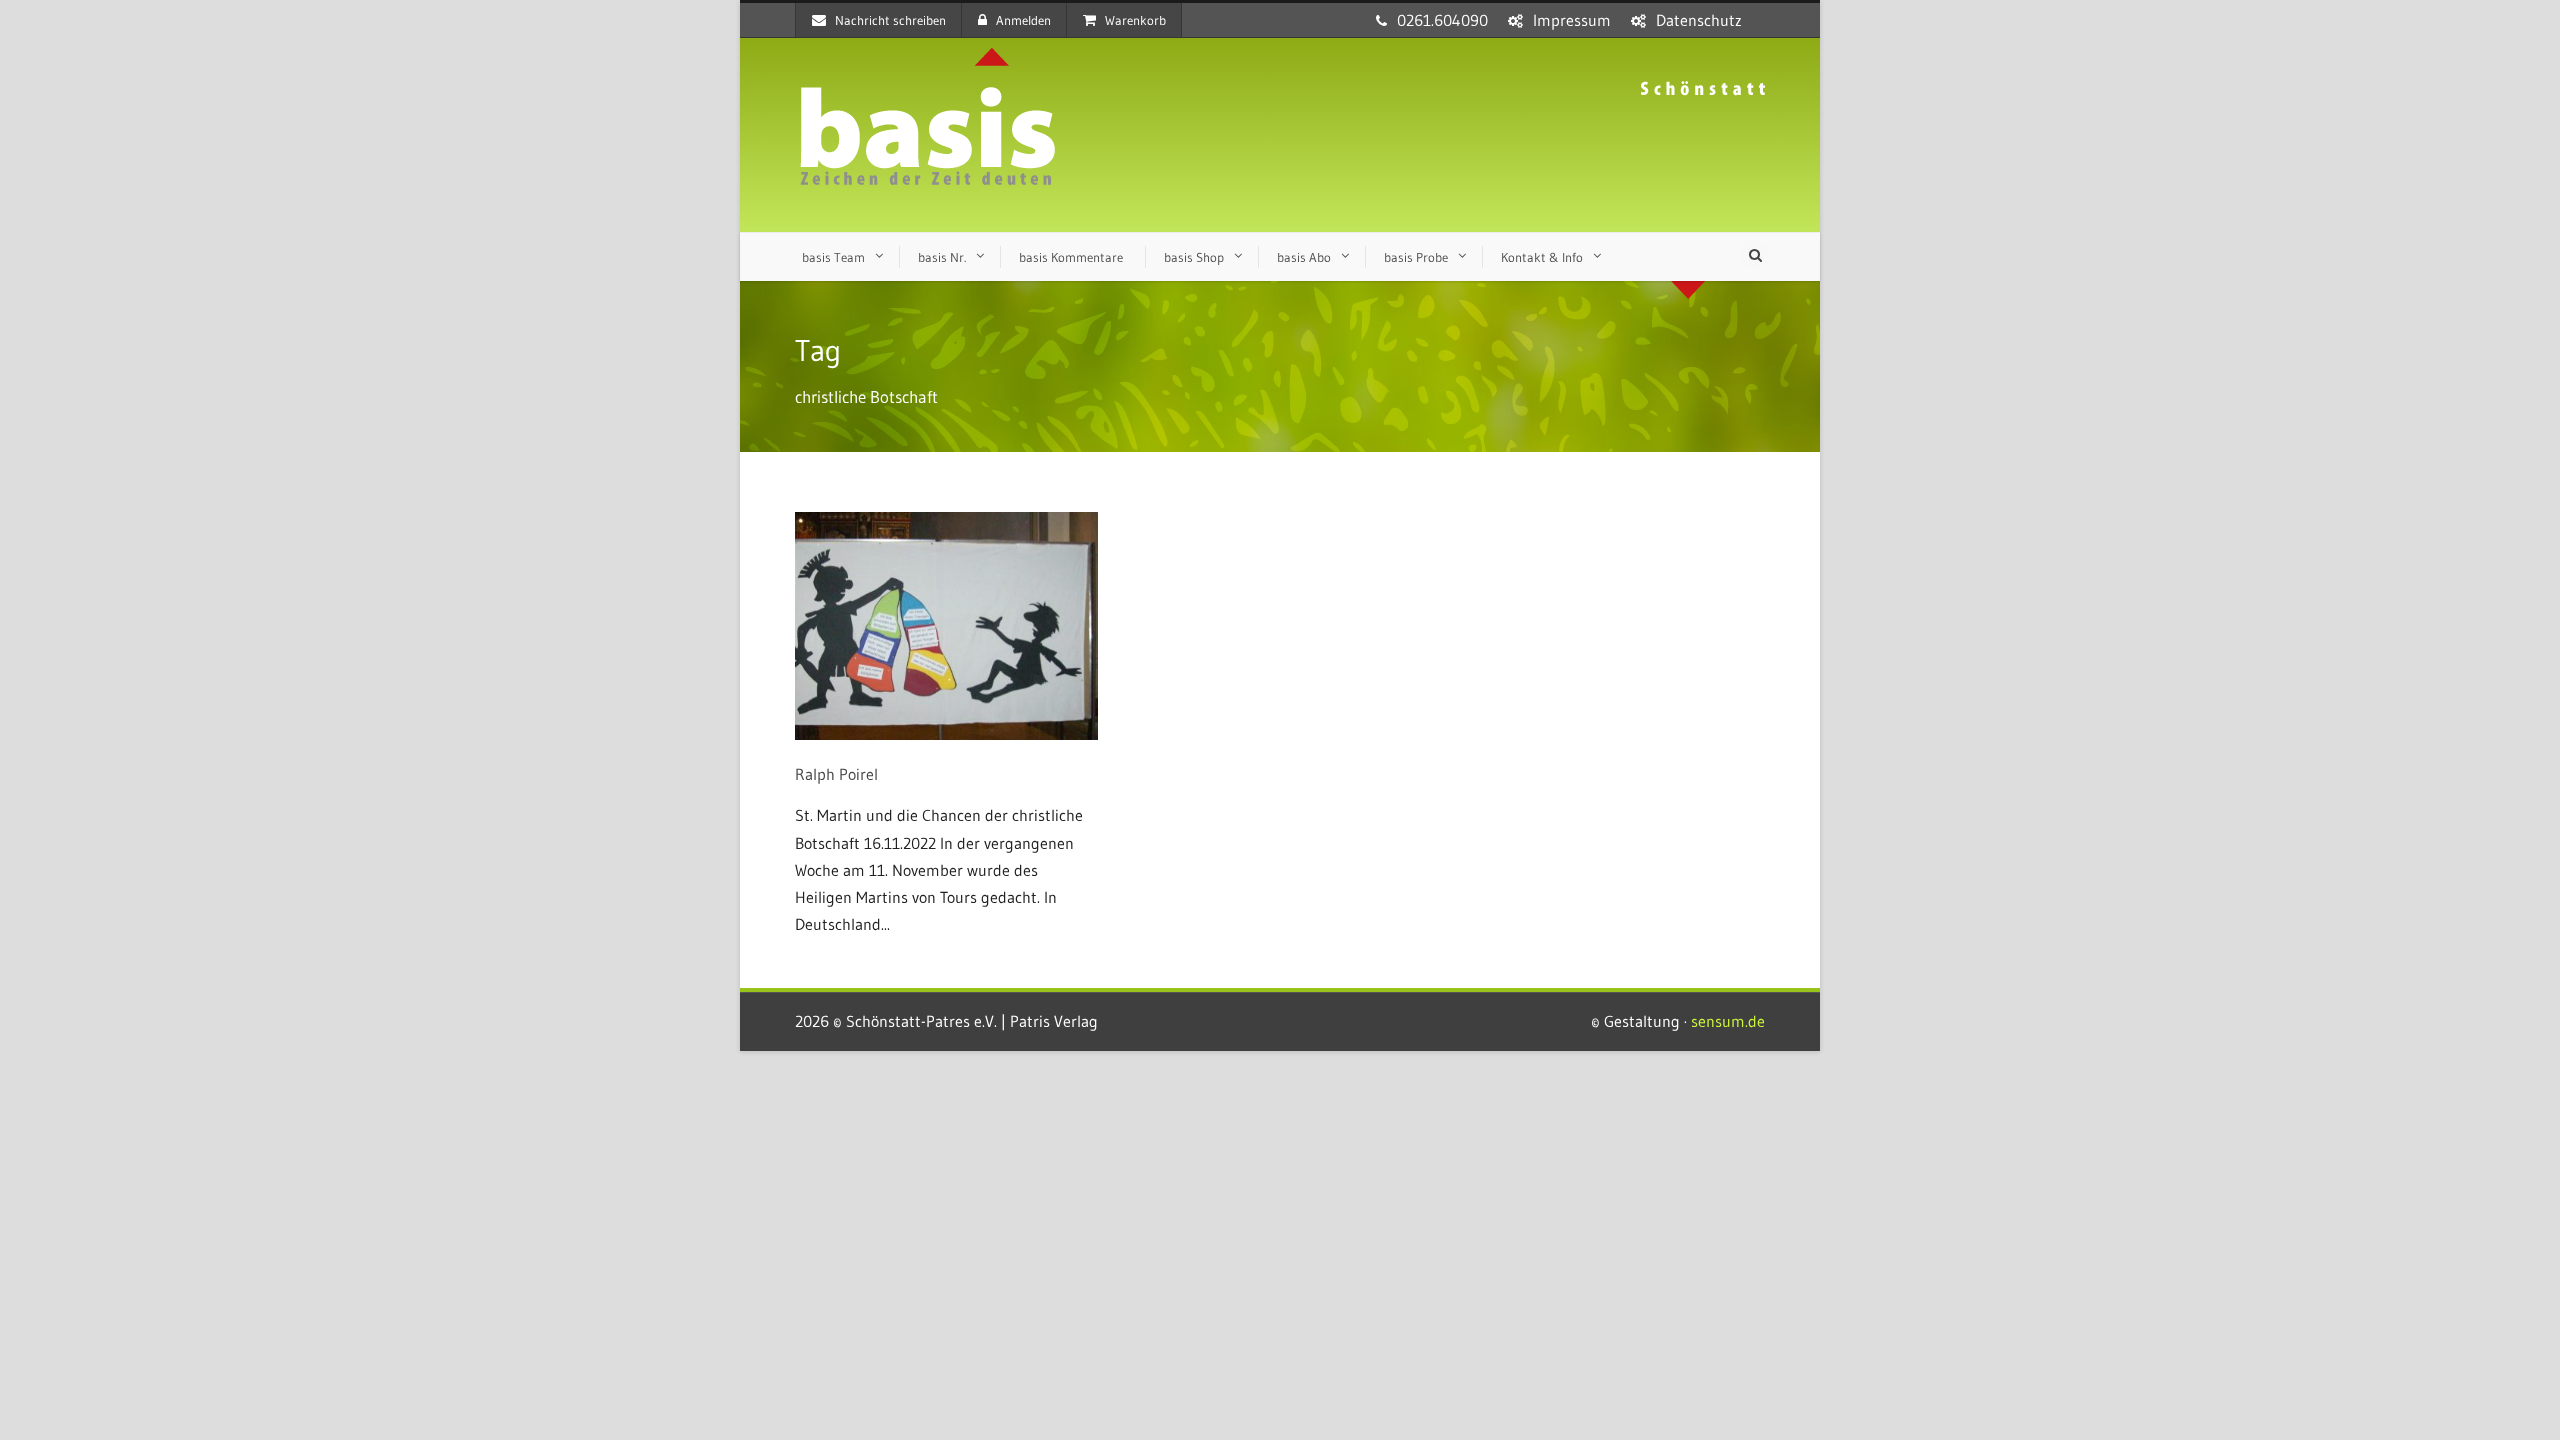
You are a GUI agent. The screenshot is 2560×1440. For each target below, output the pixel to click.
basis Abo (1304, 257)
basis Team (833, 257)
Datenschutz (1699, 20)
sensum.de (1728, 1021)
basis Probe (1416, 257)
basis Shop (1194, 257)
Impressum (1572, 20)
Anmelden (1023, 20)
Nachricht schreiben (890, 20)
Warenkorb (1135, 20)
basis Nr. (942, 257)
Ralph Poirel (836, 774)
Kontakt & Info (1542, 257)
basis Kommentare (1071, 257)
